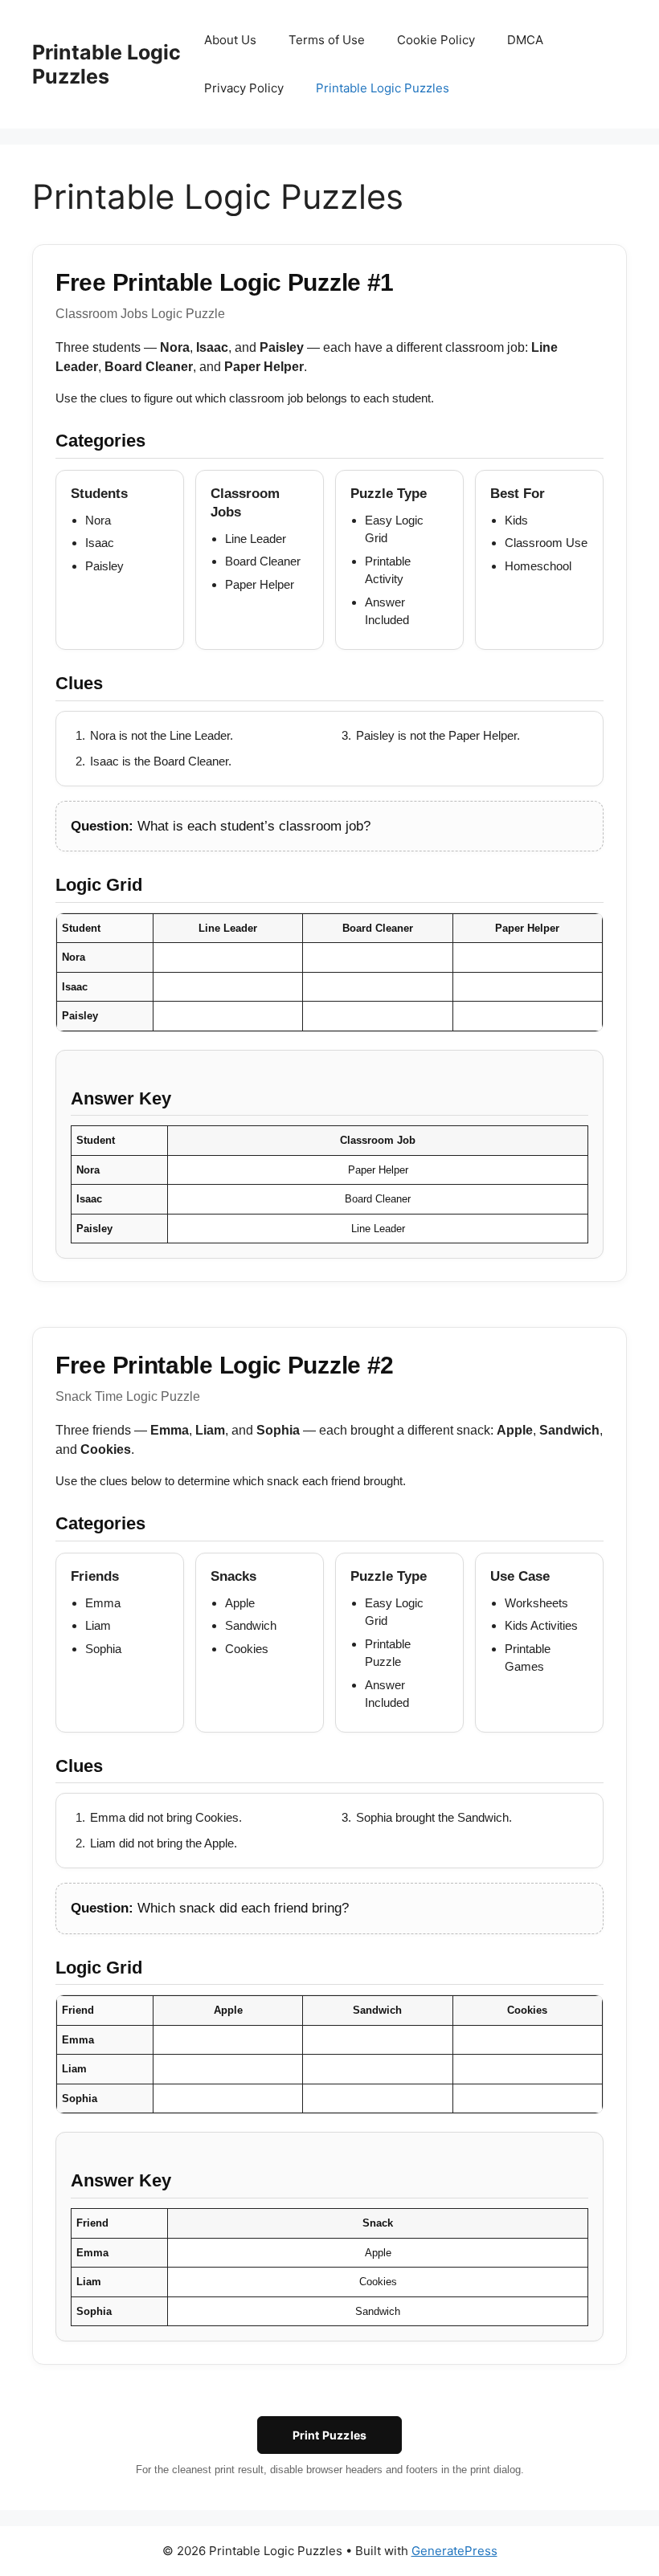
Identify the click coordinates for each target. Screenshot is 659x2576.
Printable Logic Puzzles (106, 64)
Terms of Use (327, 40)
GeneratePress (454, 2551)
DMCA (525, 40)
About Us (230, 40)
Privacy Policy (244, 88)
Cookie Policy (436, 40)
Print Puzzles (330, 2435)
